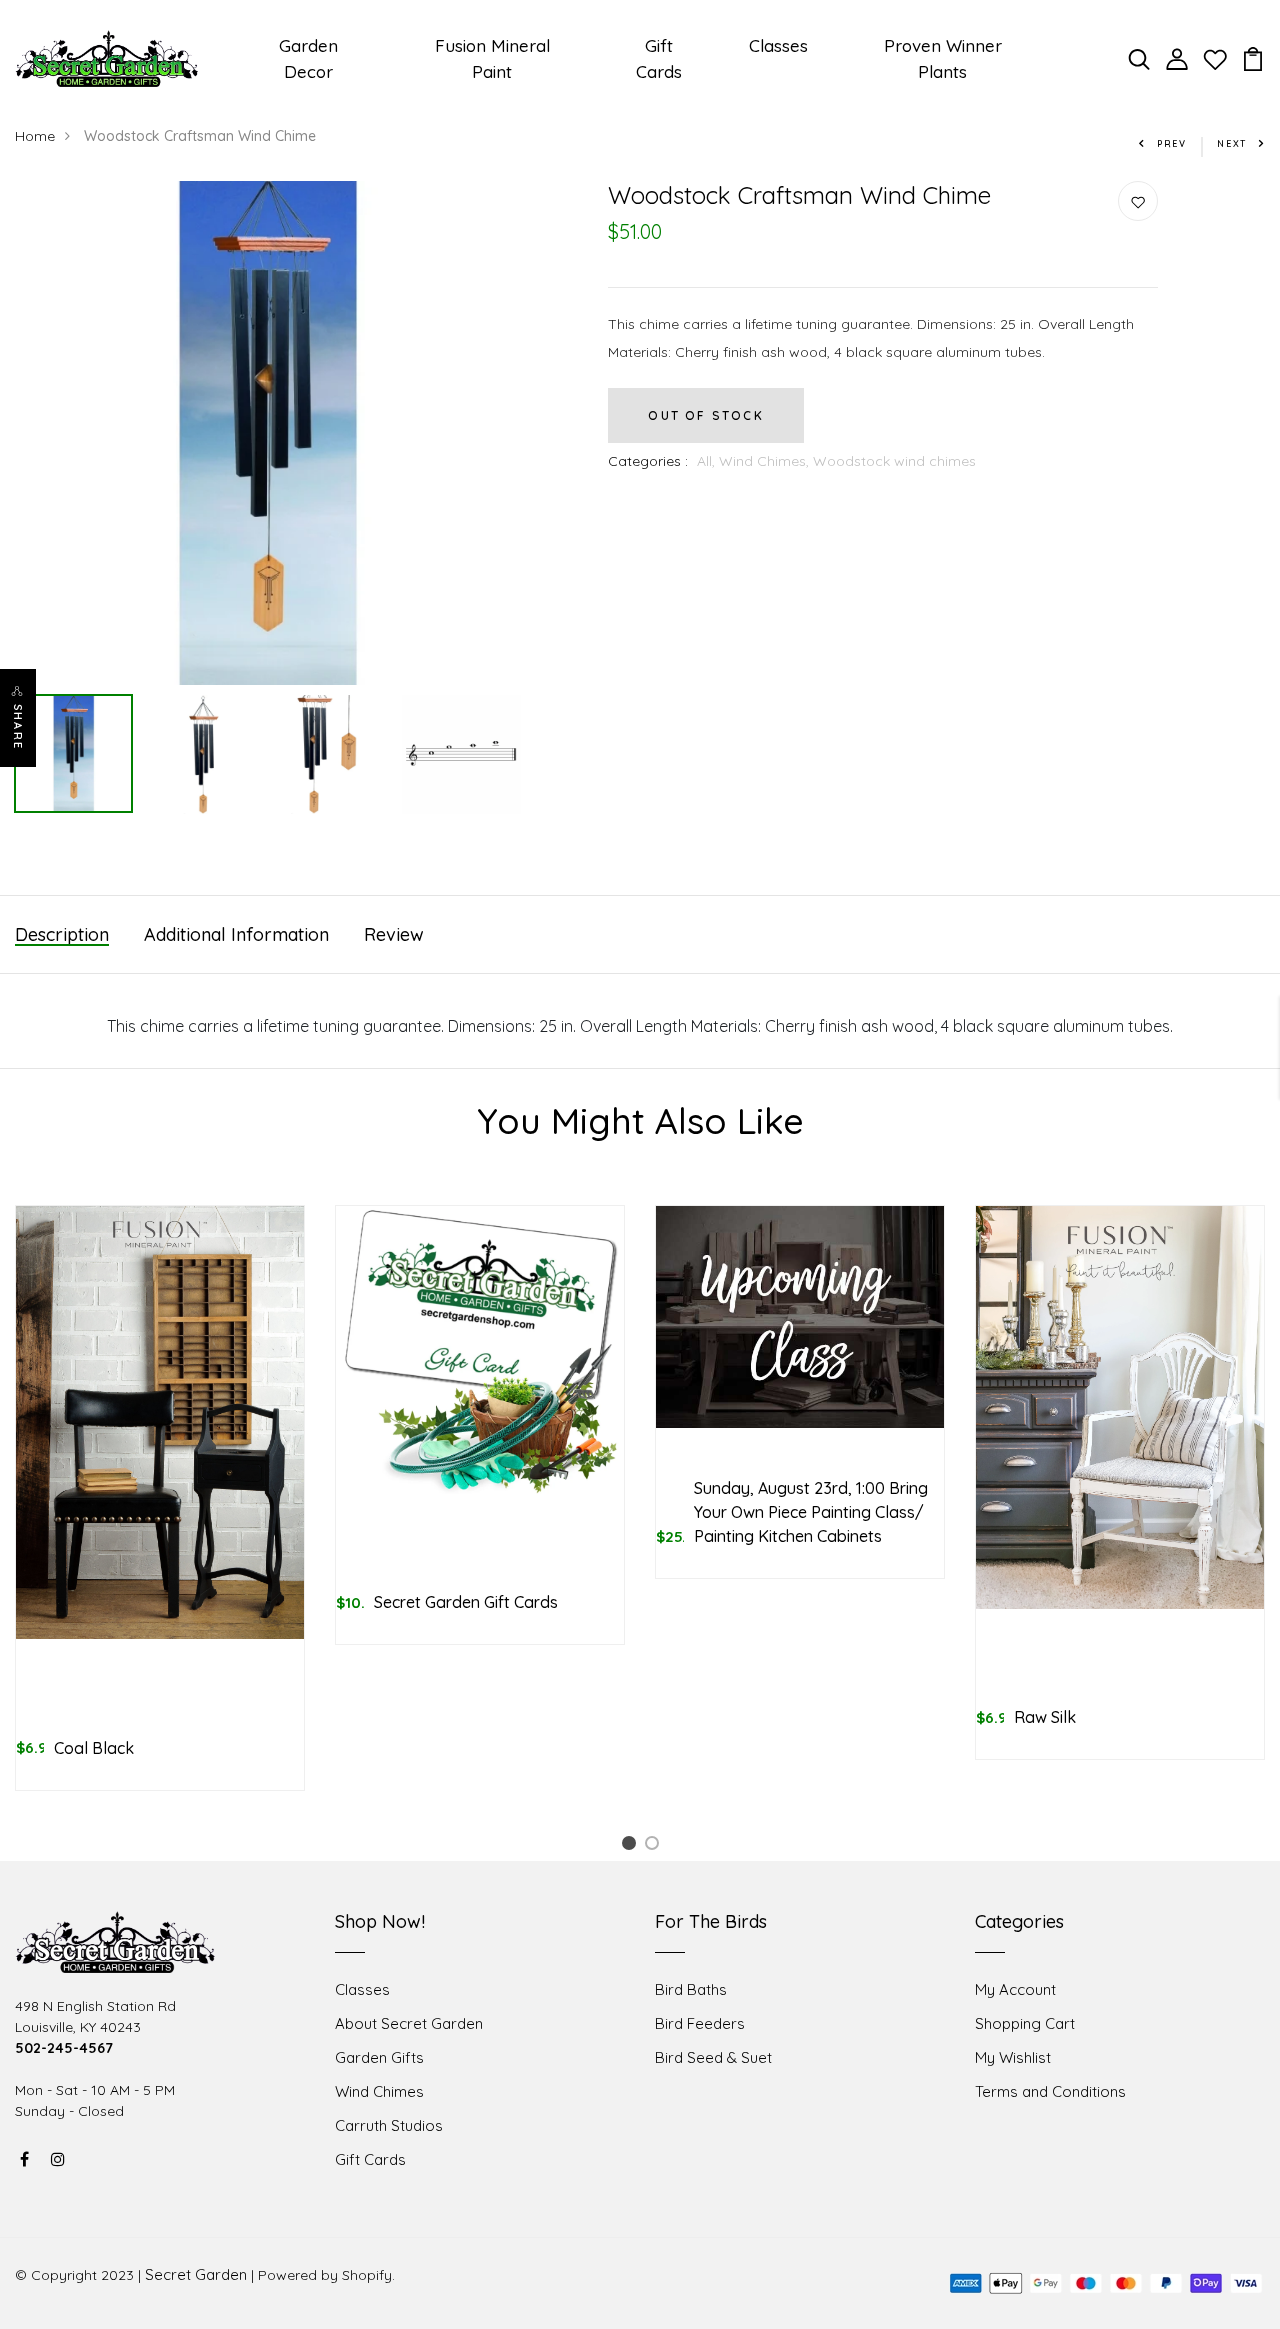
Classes (778, 45)
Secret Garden (196, 2274)
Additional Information (236, 934)
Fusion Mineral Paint (492, 58)
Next (1232, 143)
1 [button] (632, 1846)
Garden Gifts (379, 2057)
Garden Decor (308, 58)
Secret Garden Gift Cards (466, 1602)
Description (62, 934)
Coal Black (94, 1748)
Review (394, 934)
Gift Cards (659, 58)
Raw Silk (1045, 1717)
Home (35, 136)
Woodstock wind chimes (894, 461)
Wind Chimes (379, 2091)
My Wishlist (1013, 2057)
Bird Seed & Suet (713, 2057)
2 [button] (655, 1846)
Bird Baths (691, 1989)
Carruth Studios (389, 2125)
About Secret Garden (409, 2023)
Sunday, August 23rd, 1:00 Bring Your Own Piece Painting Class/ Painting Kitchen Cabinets (811, 1512)
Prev (1172, 143)
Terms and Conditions (1050, 2091)
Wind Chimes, (766, 461)
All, (708, 461)
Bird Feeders (700, 2023)
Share (18, 727)
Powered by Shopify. (326, 2275)
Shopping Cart (1025, 2023)
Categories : (648, 461)
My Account (1015, 1989)
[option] (267, 433)
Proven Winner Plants (943, 58)
